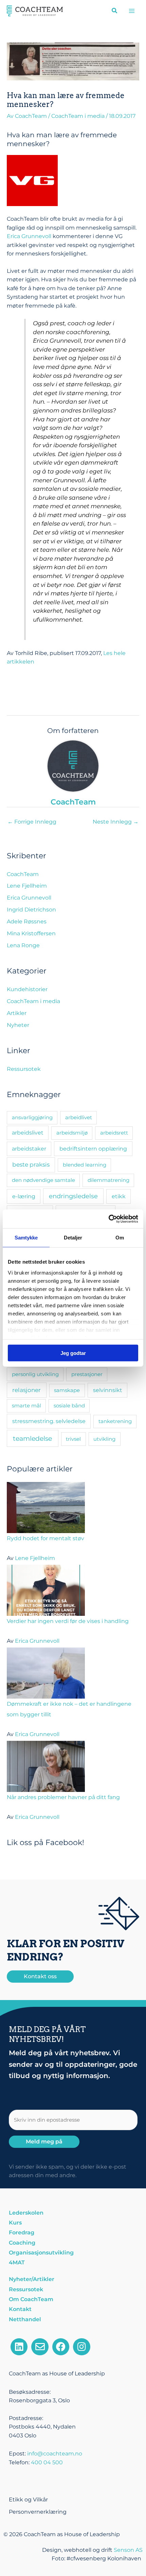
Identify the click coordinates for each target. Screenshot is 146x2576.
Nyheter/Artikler (32, 2279)
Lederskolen (26, 2213)
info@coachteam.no (55, 2454)
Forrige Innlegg (32, 822)
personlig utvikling (35, 1374)
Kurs (15, 2223)
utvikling (104, 1439)
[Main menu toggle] (132, 11)
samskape (67, 1390)
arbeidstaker (29, 1149)
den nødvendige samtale (43, 1180)
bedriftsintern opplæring (93, 1149)
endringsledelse (73, 1196)
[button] (115, 12)
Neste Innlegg (116, 822)
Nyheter (18, 1025)
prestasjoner (87, 1374)
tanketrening (115, 1421)
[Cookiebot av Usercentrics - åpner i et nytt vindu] (108, 1219)
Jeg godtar (73, 1353)
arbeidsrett (114, 1133)
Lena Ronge (23, 945)
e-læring (24, 1196)
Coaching (22, 2243)
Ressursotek (24, 1069)
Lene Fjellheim (27, 886)
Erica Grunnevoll (29, 236)
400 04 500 (47, 2462)
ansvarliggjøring (32, 1117)
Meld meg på (44, 2142)
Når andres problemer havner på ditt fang (63, 1797)
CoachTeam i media (78, 116)
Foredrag (22, 2232)
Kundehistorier (27, 989)
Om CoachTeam (31, 2299)
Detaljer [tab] (73, 1238)
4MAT (17, 2262)
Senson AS (128, 2550)
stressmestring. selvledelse (49, 1421)
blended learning (85, 1165)
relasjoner (26, 1390)
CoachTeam (23, 874)
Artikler (17, 1013)
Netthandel (25, 2319)
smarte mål (26, 1406)
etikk (119, 1196)
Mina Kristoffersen (31, 933)
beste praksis (31, 1165)
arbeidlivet (79, 1117)
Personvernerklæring (38, 2512)
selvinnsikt (108, 1390)
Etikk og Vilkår (28, 2500)
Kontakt (20, 2309)
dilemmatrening (108, 1180)
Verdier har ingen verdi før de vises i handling (68, 1621)
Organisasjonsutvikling (41, 2253)
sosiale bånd (69, 1406)
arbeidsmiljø (72, 1133)
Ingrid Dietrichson (31, 910)
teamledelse (32, 1438)
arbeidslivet (28, 1133)
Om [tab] (120, 1238)
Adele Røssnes (27, 922)
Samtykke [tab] (26, 1238)
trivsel (73, 1439)
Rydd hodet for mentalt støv (45, 1538)
